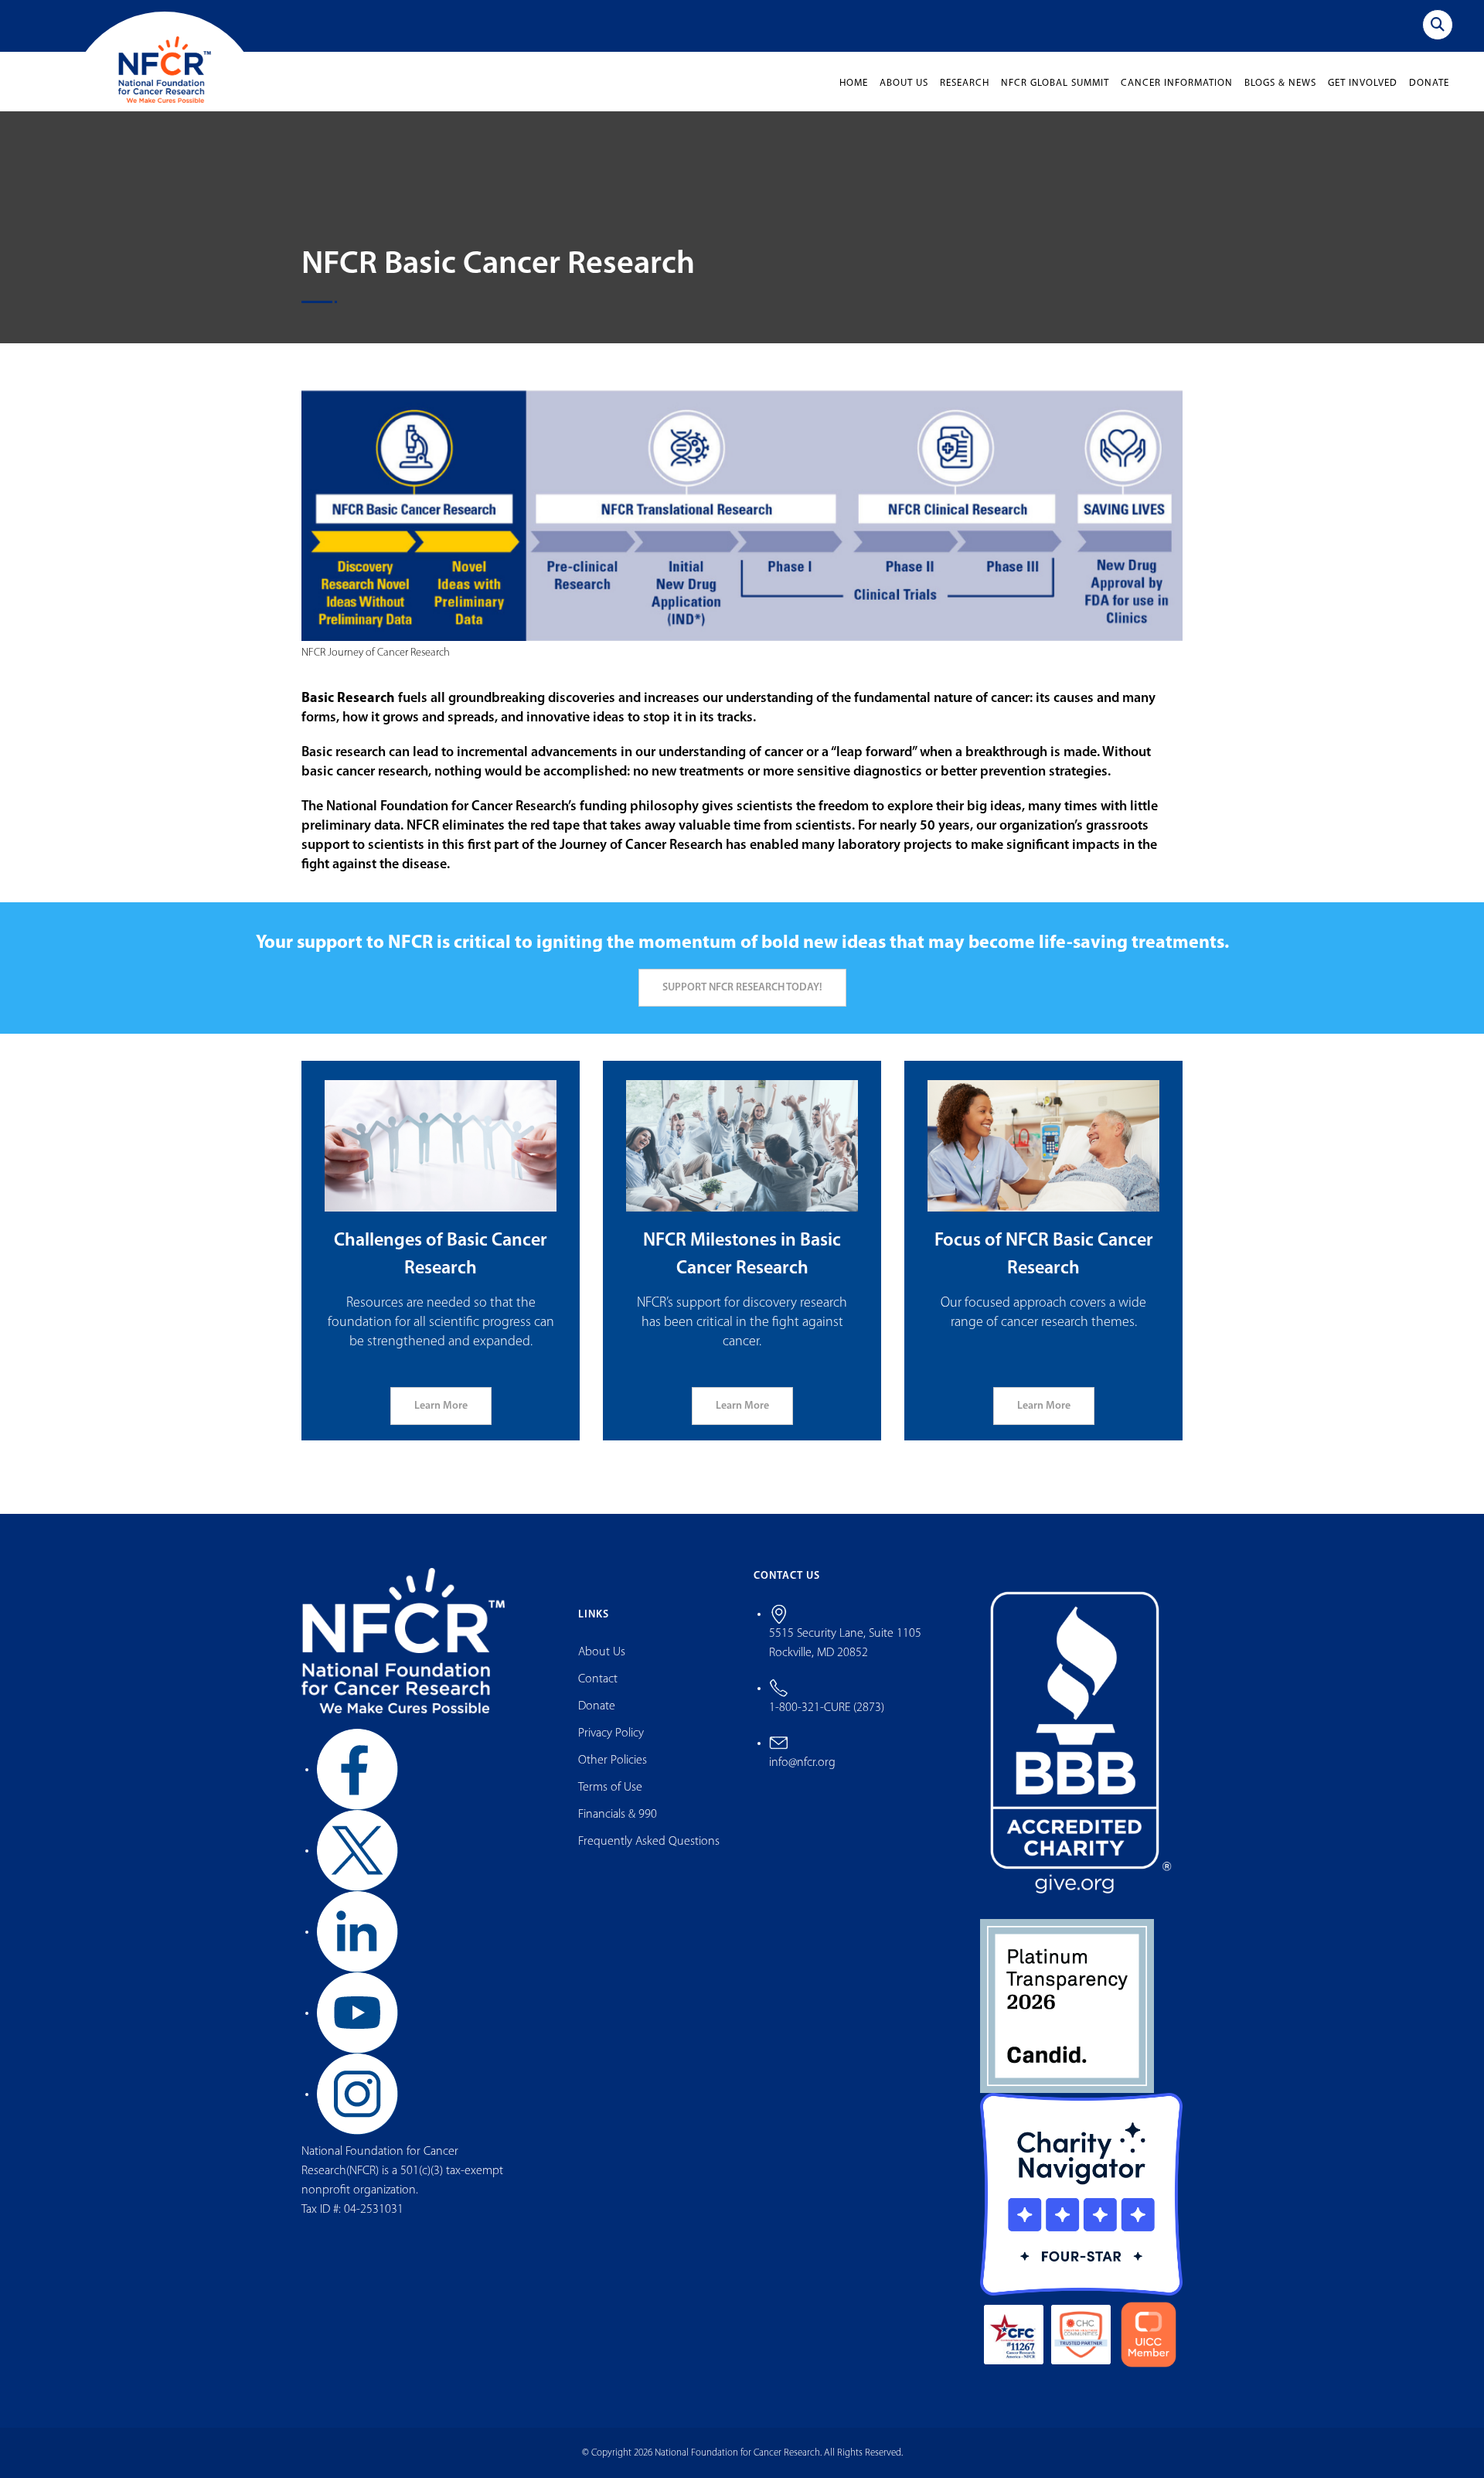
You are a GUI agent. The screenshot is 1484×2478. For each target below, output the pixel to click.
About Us (904, 83)
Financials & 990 (618, 1815)
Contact (598, 1679)
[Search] (1438, 25)
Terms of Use (610, 1788)
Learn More (441, 1406)
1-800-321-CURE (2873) (827, 1708)
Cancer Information (1177, 83)
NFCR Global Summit (1055, 83)
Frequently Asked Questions (649, 1842)
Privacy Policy (611, 1733)
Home (854, 83)
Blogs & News (1280, 83)
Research (965, 83)
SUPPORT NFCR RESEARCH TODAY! (742, 988)
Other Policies (613, 1761)
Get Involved (1363, 83)
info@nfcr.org (802, 1763)
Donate (1429, 83)
